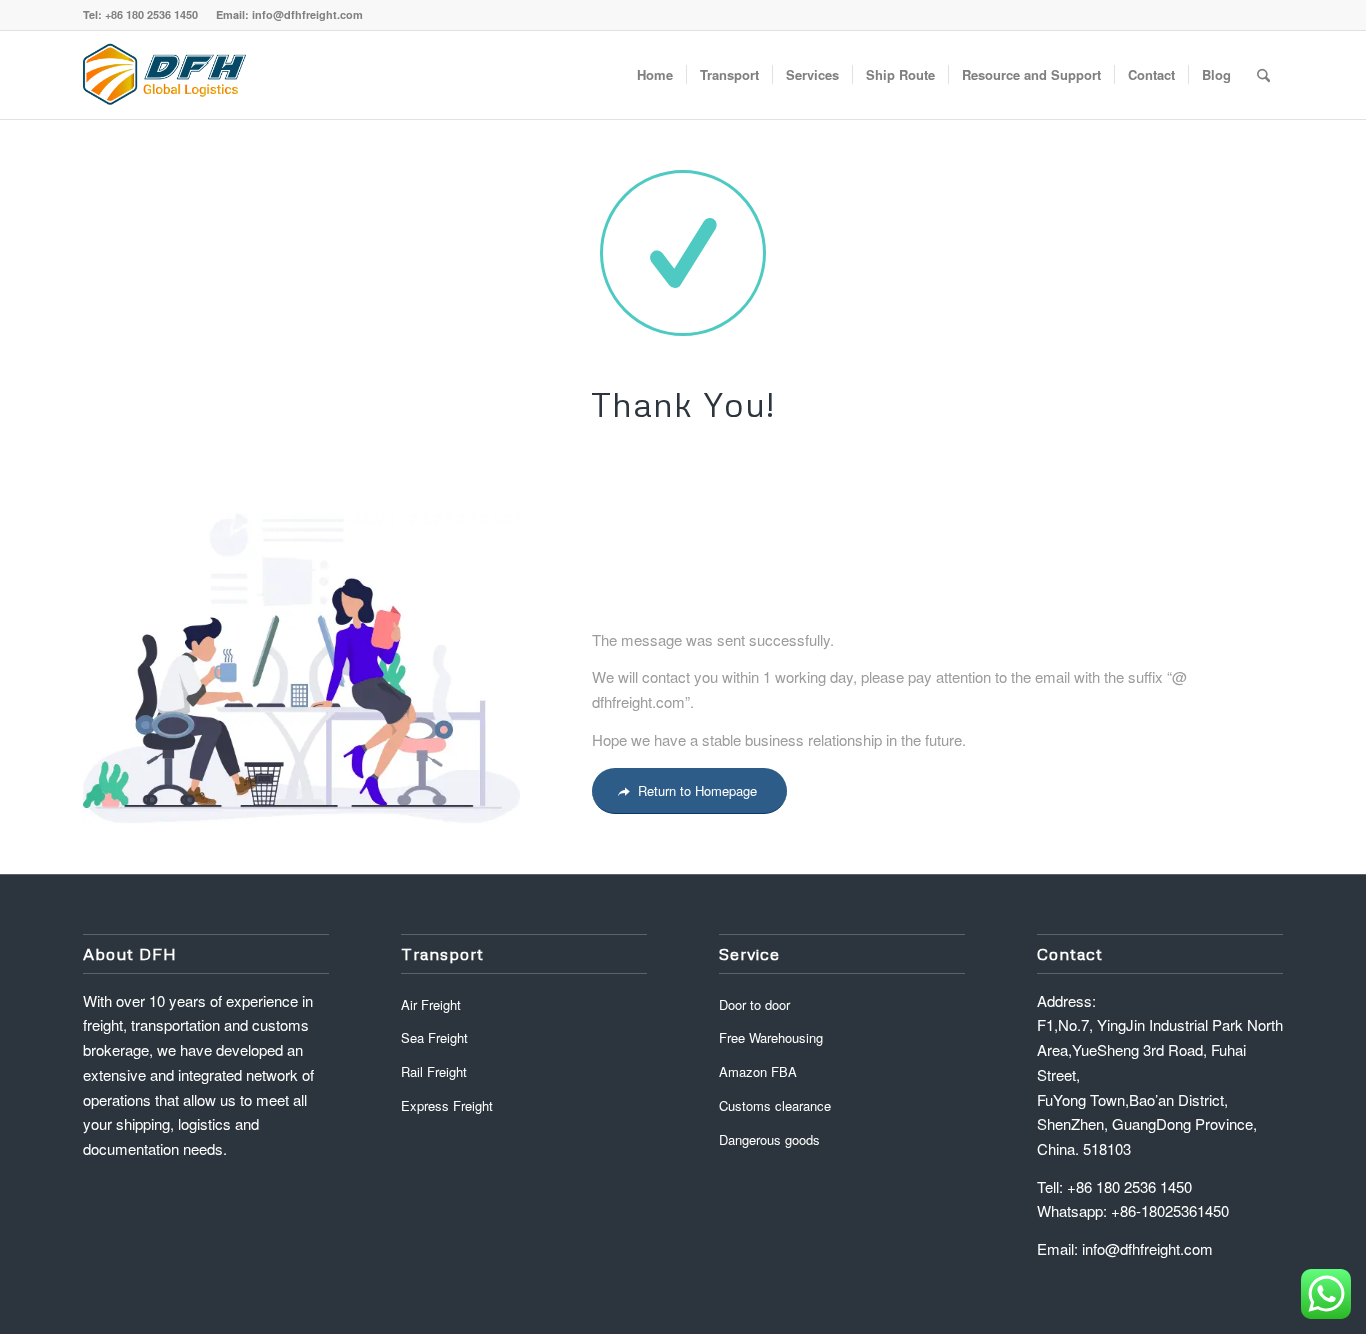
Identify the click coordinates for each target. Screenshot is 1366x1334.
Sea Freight (434, 1037)
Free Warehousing (771, 1037)
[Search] (1263, 75)
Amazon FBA (758, 1071)
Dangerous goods (769, 1139)
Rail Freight (434, 1071)
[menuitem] (655, 75)
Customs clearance (775, 1105)
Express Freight (447, 1105)
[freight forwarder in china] (164, 75)
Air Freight (431, 1004)
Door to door (754, 1004)
